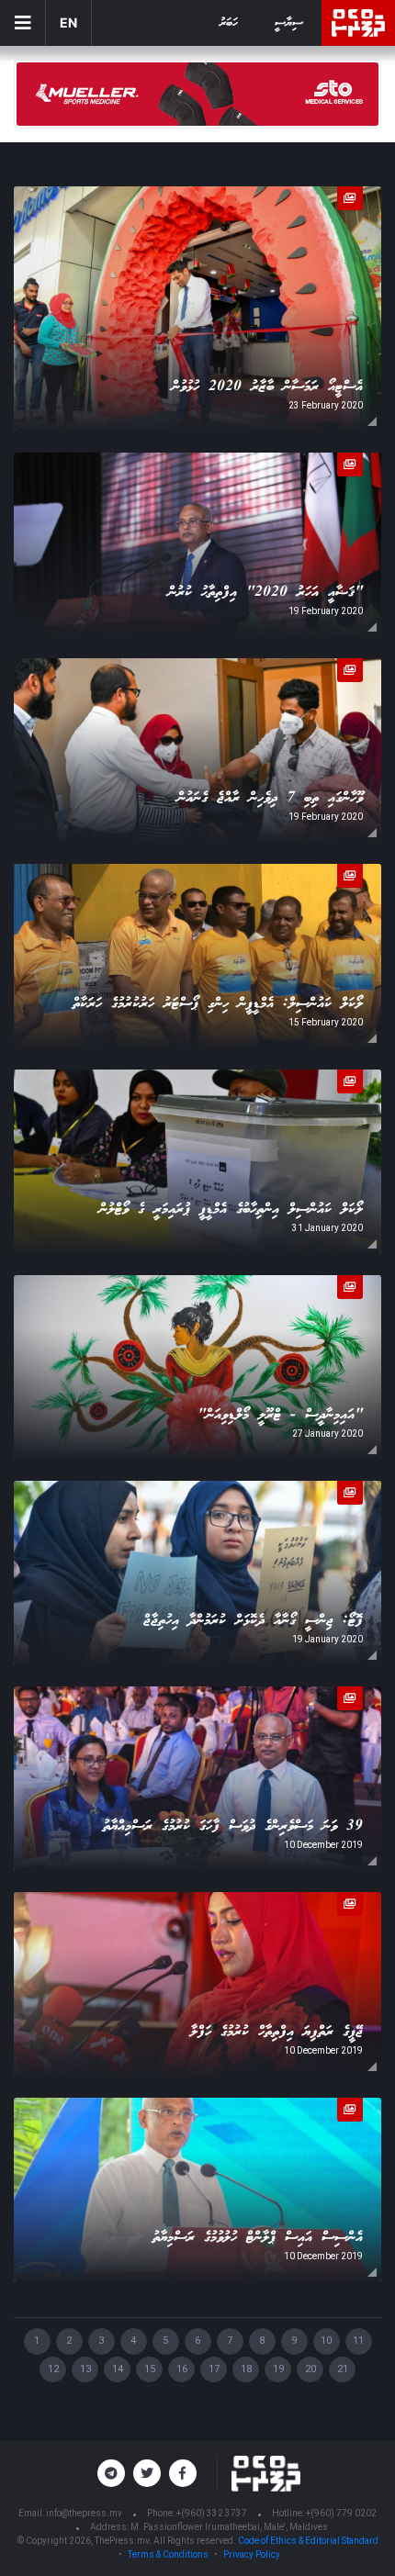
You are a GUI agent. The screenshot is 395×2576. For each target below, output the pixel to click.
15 (150, 2369)
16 (182, 2369)
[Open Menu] (23, 23)
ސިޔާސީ (289, 23)
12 (53, 2369)
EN (68, 22)
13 (85, 2369)
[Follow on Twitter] (147, 2473)
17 (214, 2369)
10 (326, 2341)
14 (118, 2369)
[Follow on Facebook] (183, 2473)
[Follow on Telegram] (111, 2473)
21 (343, 2369)
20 (310, 2369)
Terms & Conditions (168, 2554)
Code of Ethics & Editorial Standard (308, 2541)
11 (358, 2341)
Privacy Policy (252, 2554)
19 (278, 2369)
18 (246, 2369)
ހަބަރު (229, 23)
